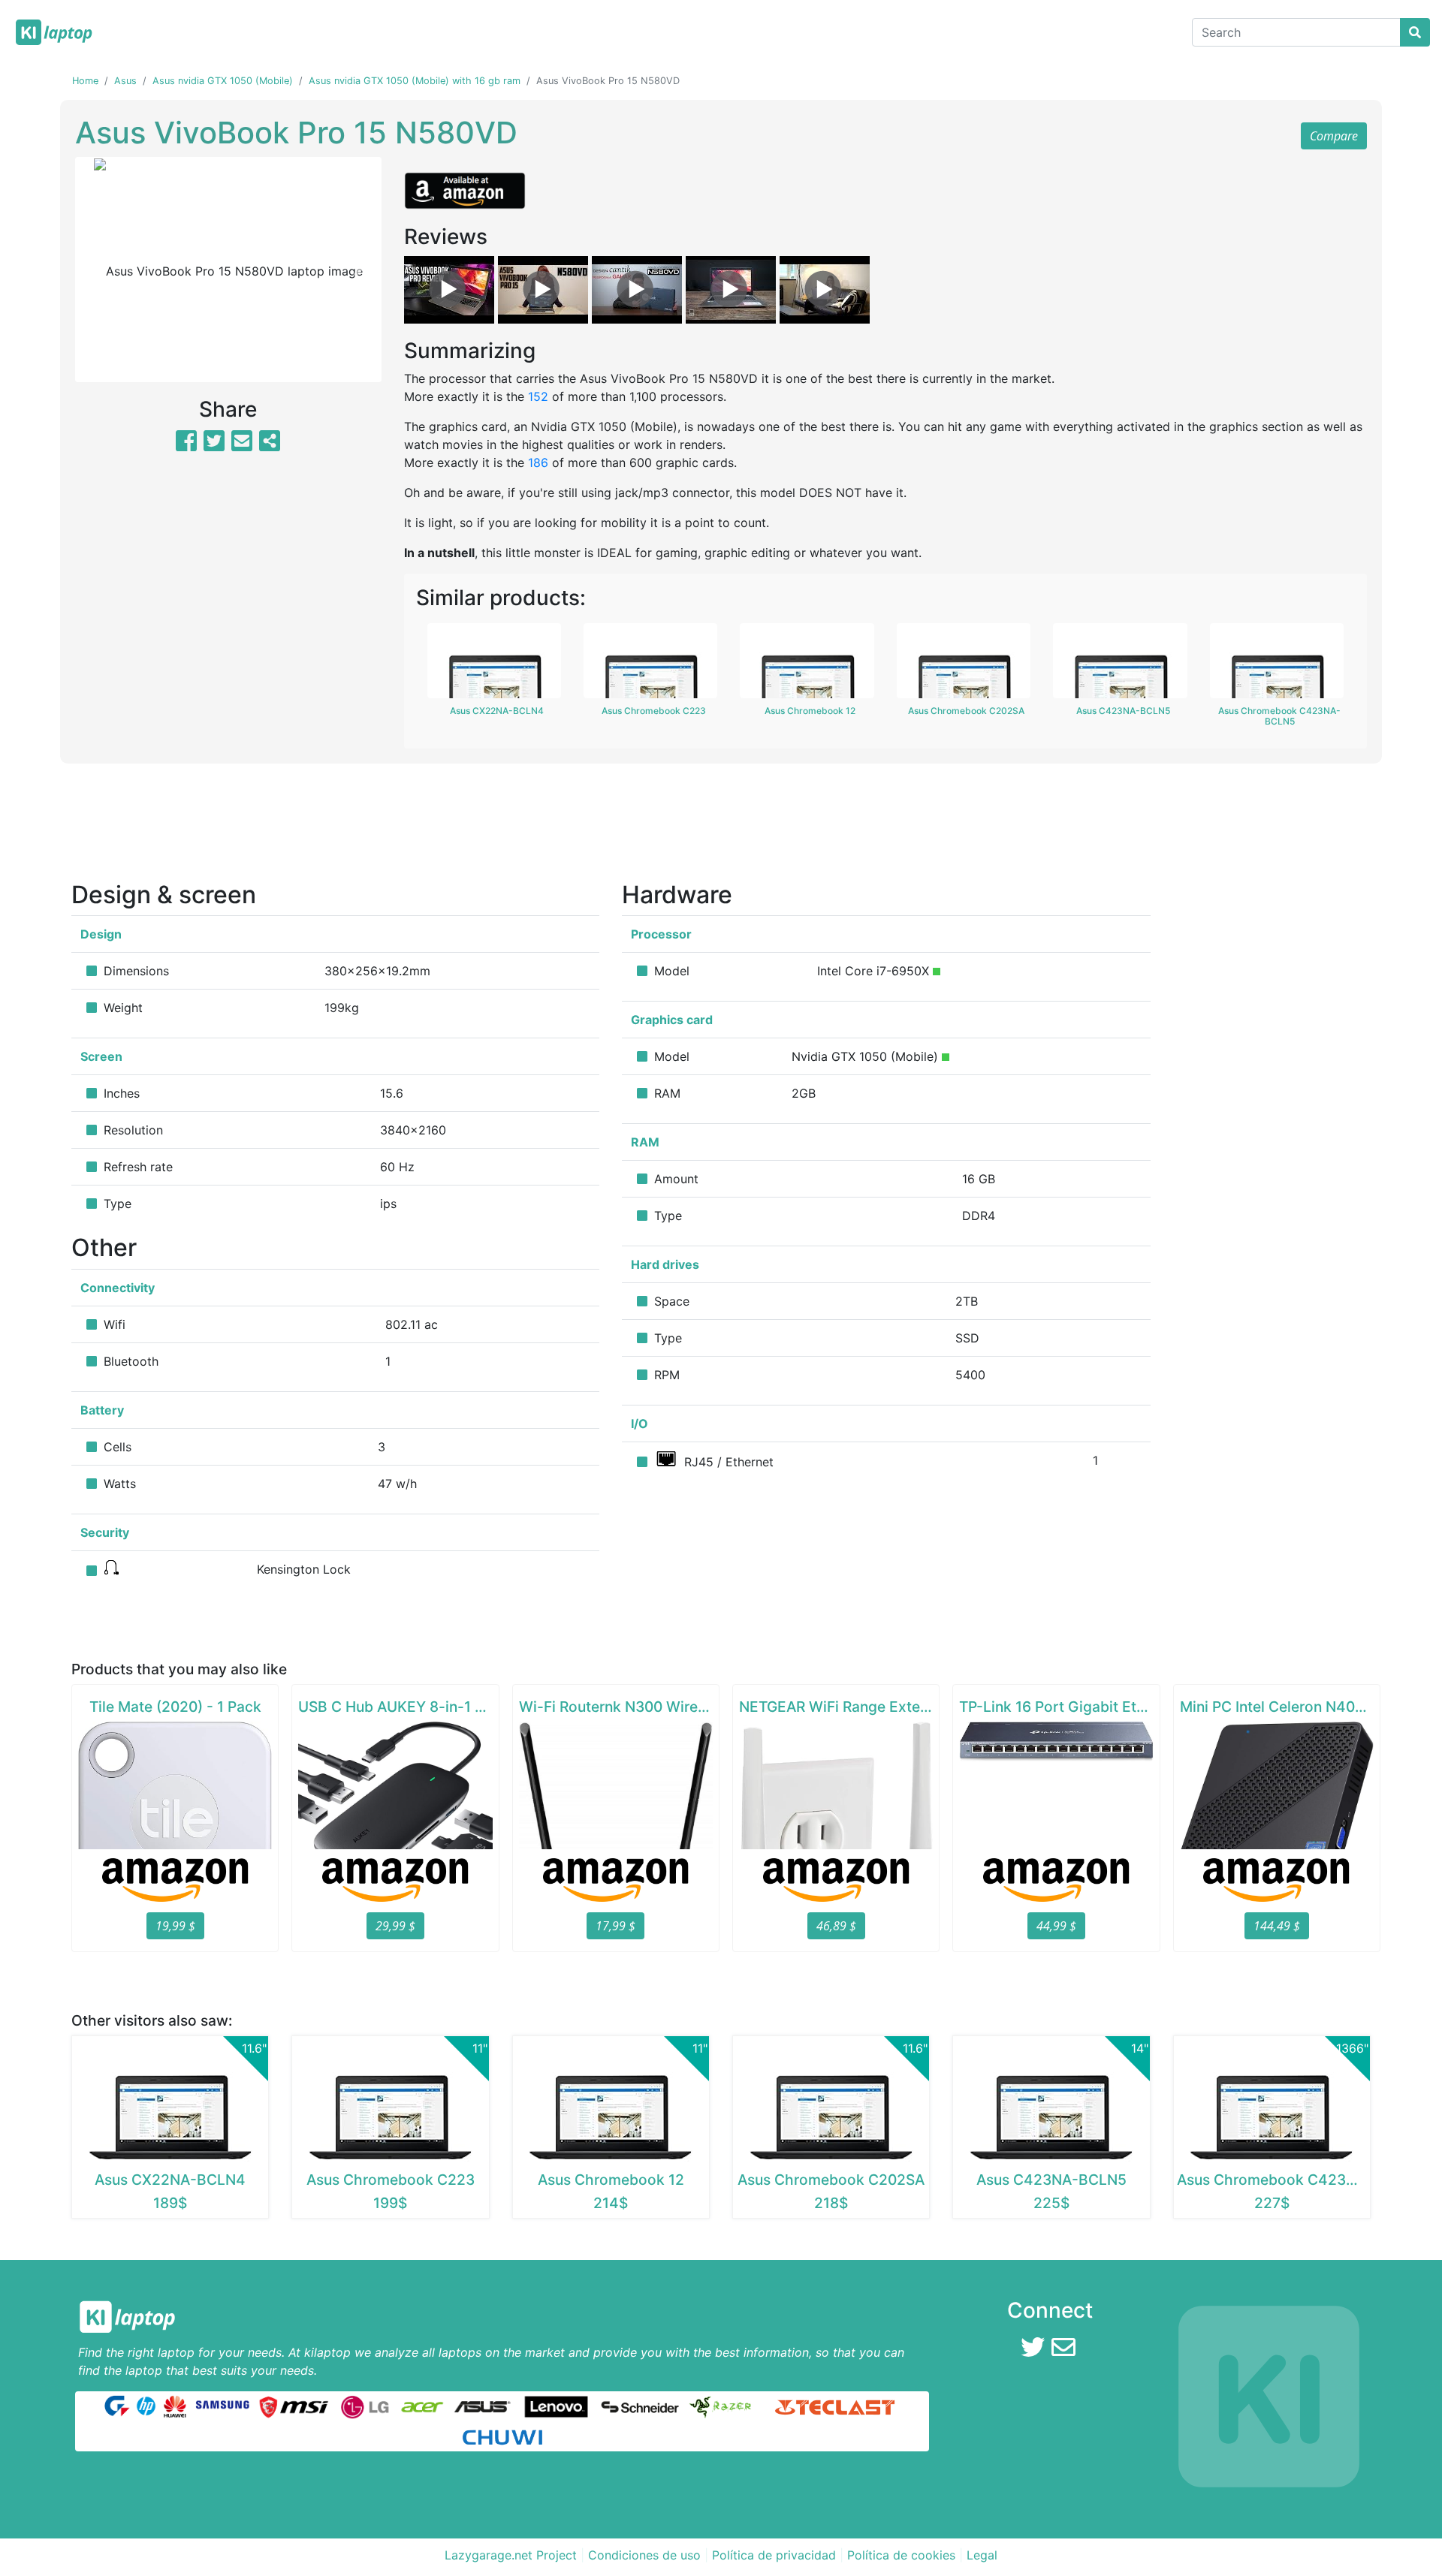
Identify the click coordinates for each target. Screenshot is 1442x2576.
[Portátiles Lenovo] (556, 2406)
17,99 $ (615, 1926)
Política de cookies (901, 2555)
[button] (98, 270)
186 (538, 462)
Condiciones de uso (644, 2555)
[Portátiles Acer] (422, 2406)
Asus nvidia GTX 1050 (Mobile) (223, 81)
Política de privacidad (774, 2555)
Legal (982, 2555)
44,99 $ (1056, 1926)
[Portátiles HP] (146, 2406)
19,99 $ (175, 1926)
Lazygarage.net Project (511, 2555)
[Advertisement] (721, 827)
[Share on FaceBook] (186, 445)
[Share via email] (242, 445)
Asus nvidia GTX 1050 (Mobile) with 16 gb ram (415, 81)
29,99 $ (395, 1926)
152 (538, 396)
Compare (1334, 136)
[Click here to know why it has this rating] (937, 972)
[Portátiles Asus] (483, 2406)
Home (85, 81)
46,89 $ (836, 1926)
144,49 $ (1277, 1926)
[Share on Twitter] (214, 445)
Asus (125, 81)
